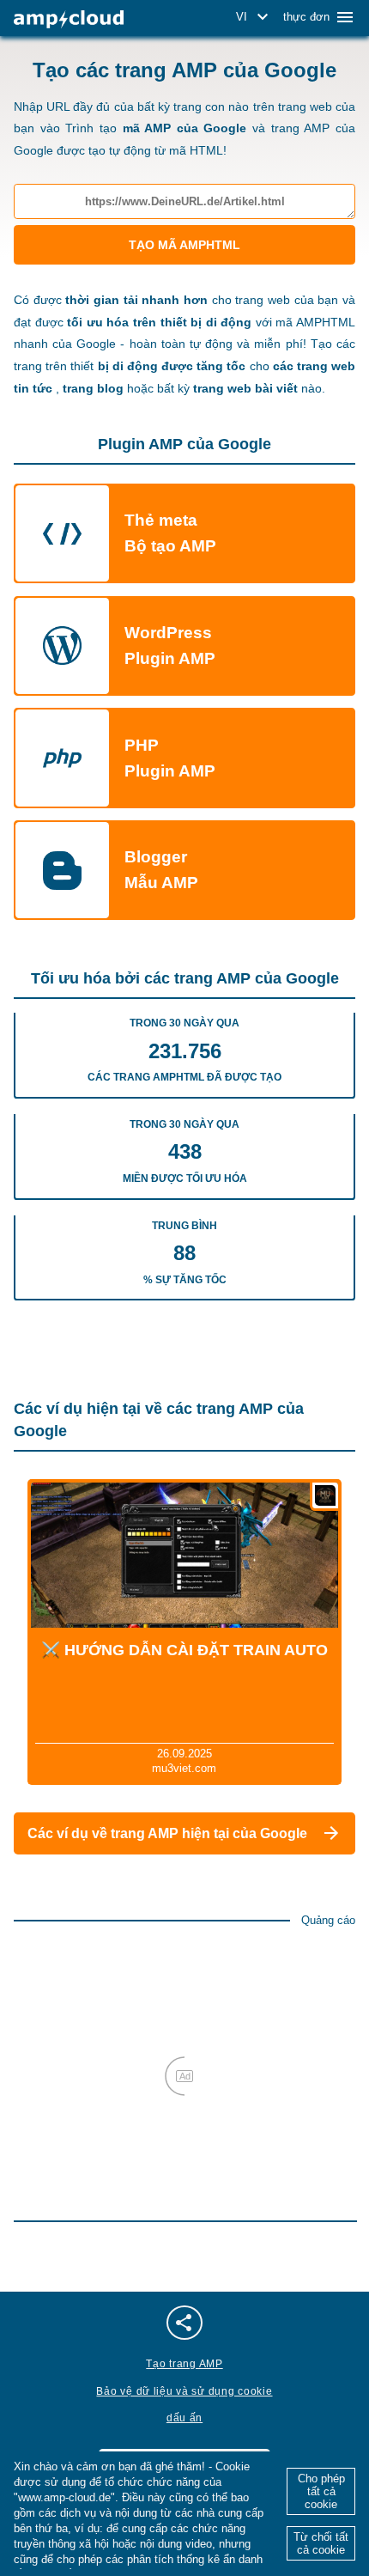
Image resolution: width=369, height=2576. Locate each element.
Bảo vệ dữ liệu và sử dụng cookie (184, 2391)
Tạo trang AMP (184, 2364)
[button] (255, 17)
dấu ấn (184, 2418)
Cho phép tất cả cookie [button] (321, 2491)
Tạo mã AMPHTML (184, 245)
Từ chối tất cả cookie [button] (321, 2543)
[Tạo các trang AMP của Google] (69, 19)
